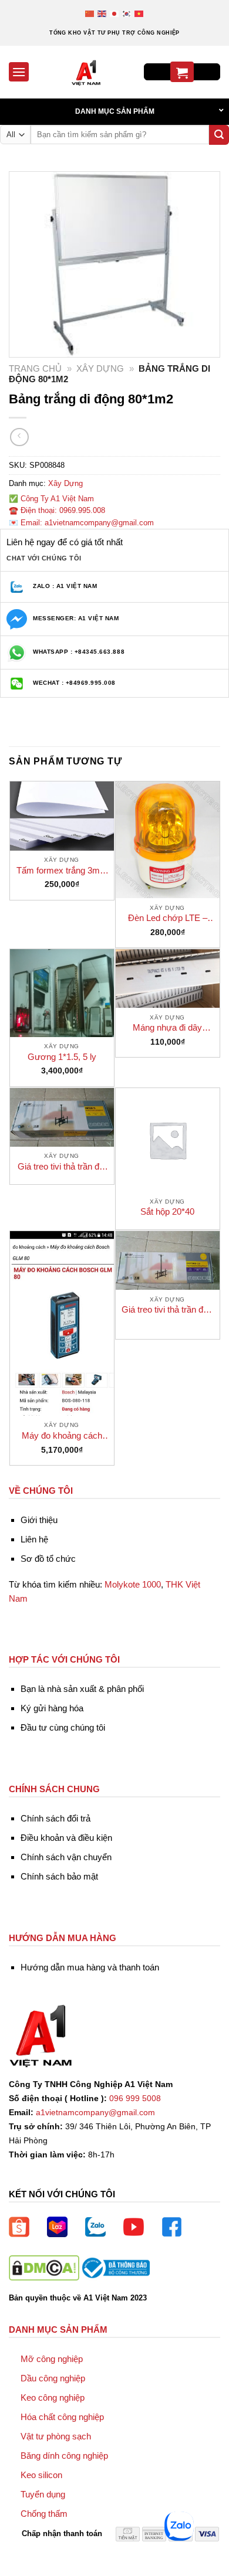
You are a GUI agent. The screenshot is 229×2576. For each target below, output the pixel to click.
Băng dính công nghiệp (64, 2456)
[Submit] (219, 135)
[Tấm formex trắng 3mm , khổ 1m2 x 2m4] (62, 816)
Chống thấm (44, 2514)
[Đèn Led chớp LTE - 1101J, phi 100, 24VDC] (168, 840)
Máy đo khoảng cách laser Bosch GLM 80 (62, 1436)
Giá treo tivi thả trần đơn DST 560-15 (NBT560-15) (168, 1310)
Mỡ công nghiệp (52, 2359)
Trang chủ (35, 368)
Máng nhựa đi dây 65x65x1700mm (167, 1028)
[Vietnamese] (139, 13)
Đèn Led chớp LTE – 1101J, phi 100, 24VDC (167, 918)
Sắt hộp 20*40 (167, 1211)
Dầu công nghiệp (53, 2378)
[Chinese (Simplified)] (90, 13)
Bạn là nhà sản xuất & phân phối (82, 1689)
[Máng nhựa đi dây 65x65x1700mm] (168, 978)
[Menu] (19, 72)
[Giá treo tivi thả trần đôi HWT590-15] (62, 1117)
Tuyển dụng (43, 2494)
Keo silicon (41, 2475)
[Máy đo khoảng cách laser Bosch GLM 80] (62, 1323)
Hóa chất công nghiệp (62, 2417)
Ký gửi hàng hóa (52, 1708)
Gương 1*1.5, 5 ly (62, 1057)
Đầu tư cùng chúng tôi (63, 1727)
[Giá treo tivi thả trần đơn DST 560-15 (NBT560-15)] (168, 1260)
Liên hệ (34, 1539)
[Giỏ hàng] (182, 72)
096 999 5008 (135, 2098)
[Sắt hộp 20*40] (168, 1140)
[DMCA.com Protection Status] (44, 2267)
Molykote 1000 (133, 1584)
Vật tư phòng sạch (56, 2436)
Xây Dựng (100, 368)
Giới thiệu (39, 1520)
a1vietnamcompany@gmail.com (95, 2113)
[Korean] (127, 13)
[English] (102, 13)
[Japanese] (115, 13)
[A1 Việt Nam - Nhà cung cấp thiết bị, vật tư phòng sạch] (86, 72)
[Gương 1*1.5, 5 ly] (62, 993)
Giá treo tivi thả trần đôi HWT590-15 (62, 1167)
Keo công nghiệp (53, 2397)
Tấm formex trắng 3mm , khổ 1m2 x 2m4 (62, 871)
